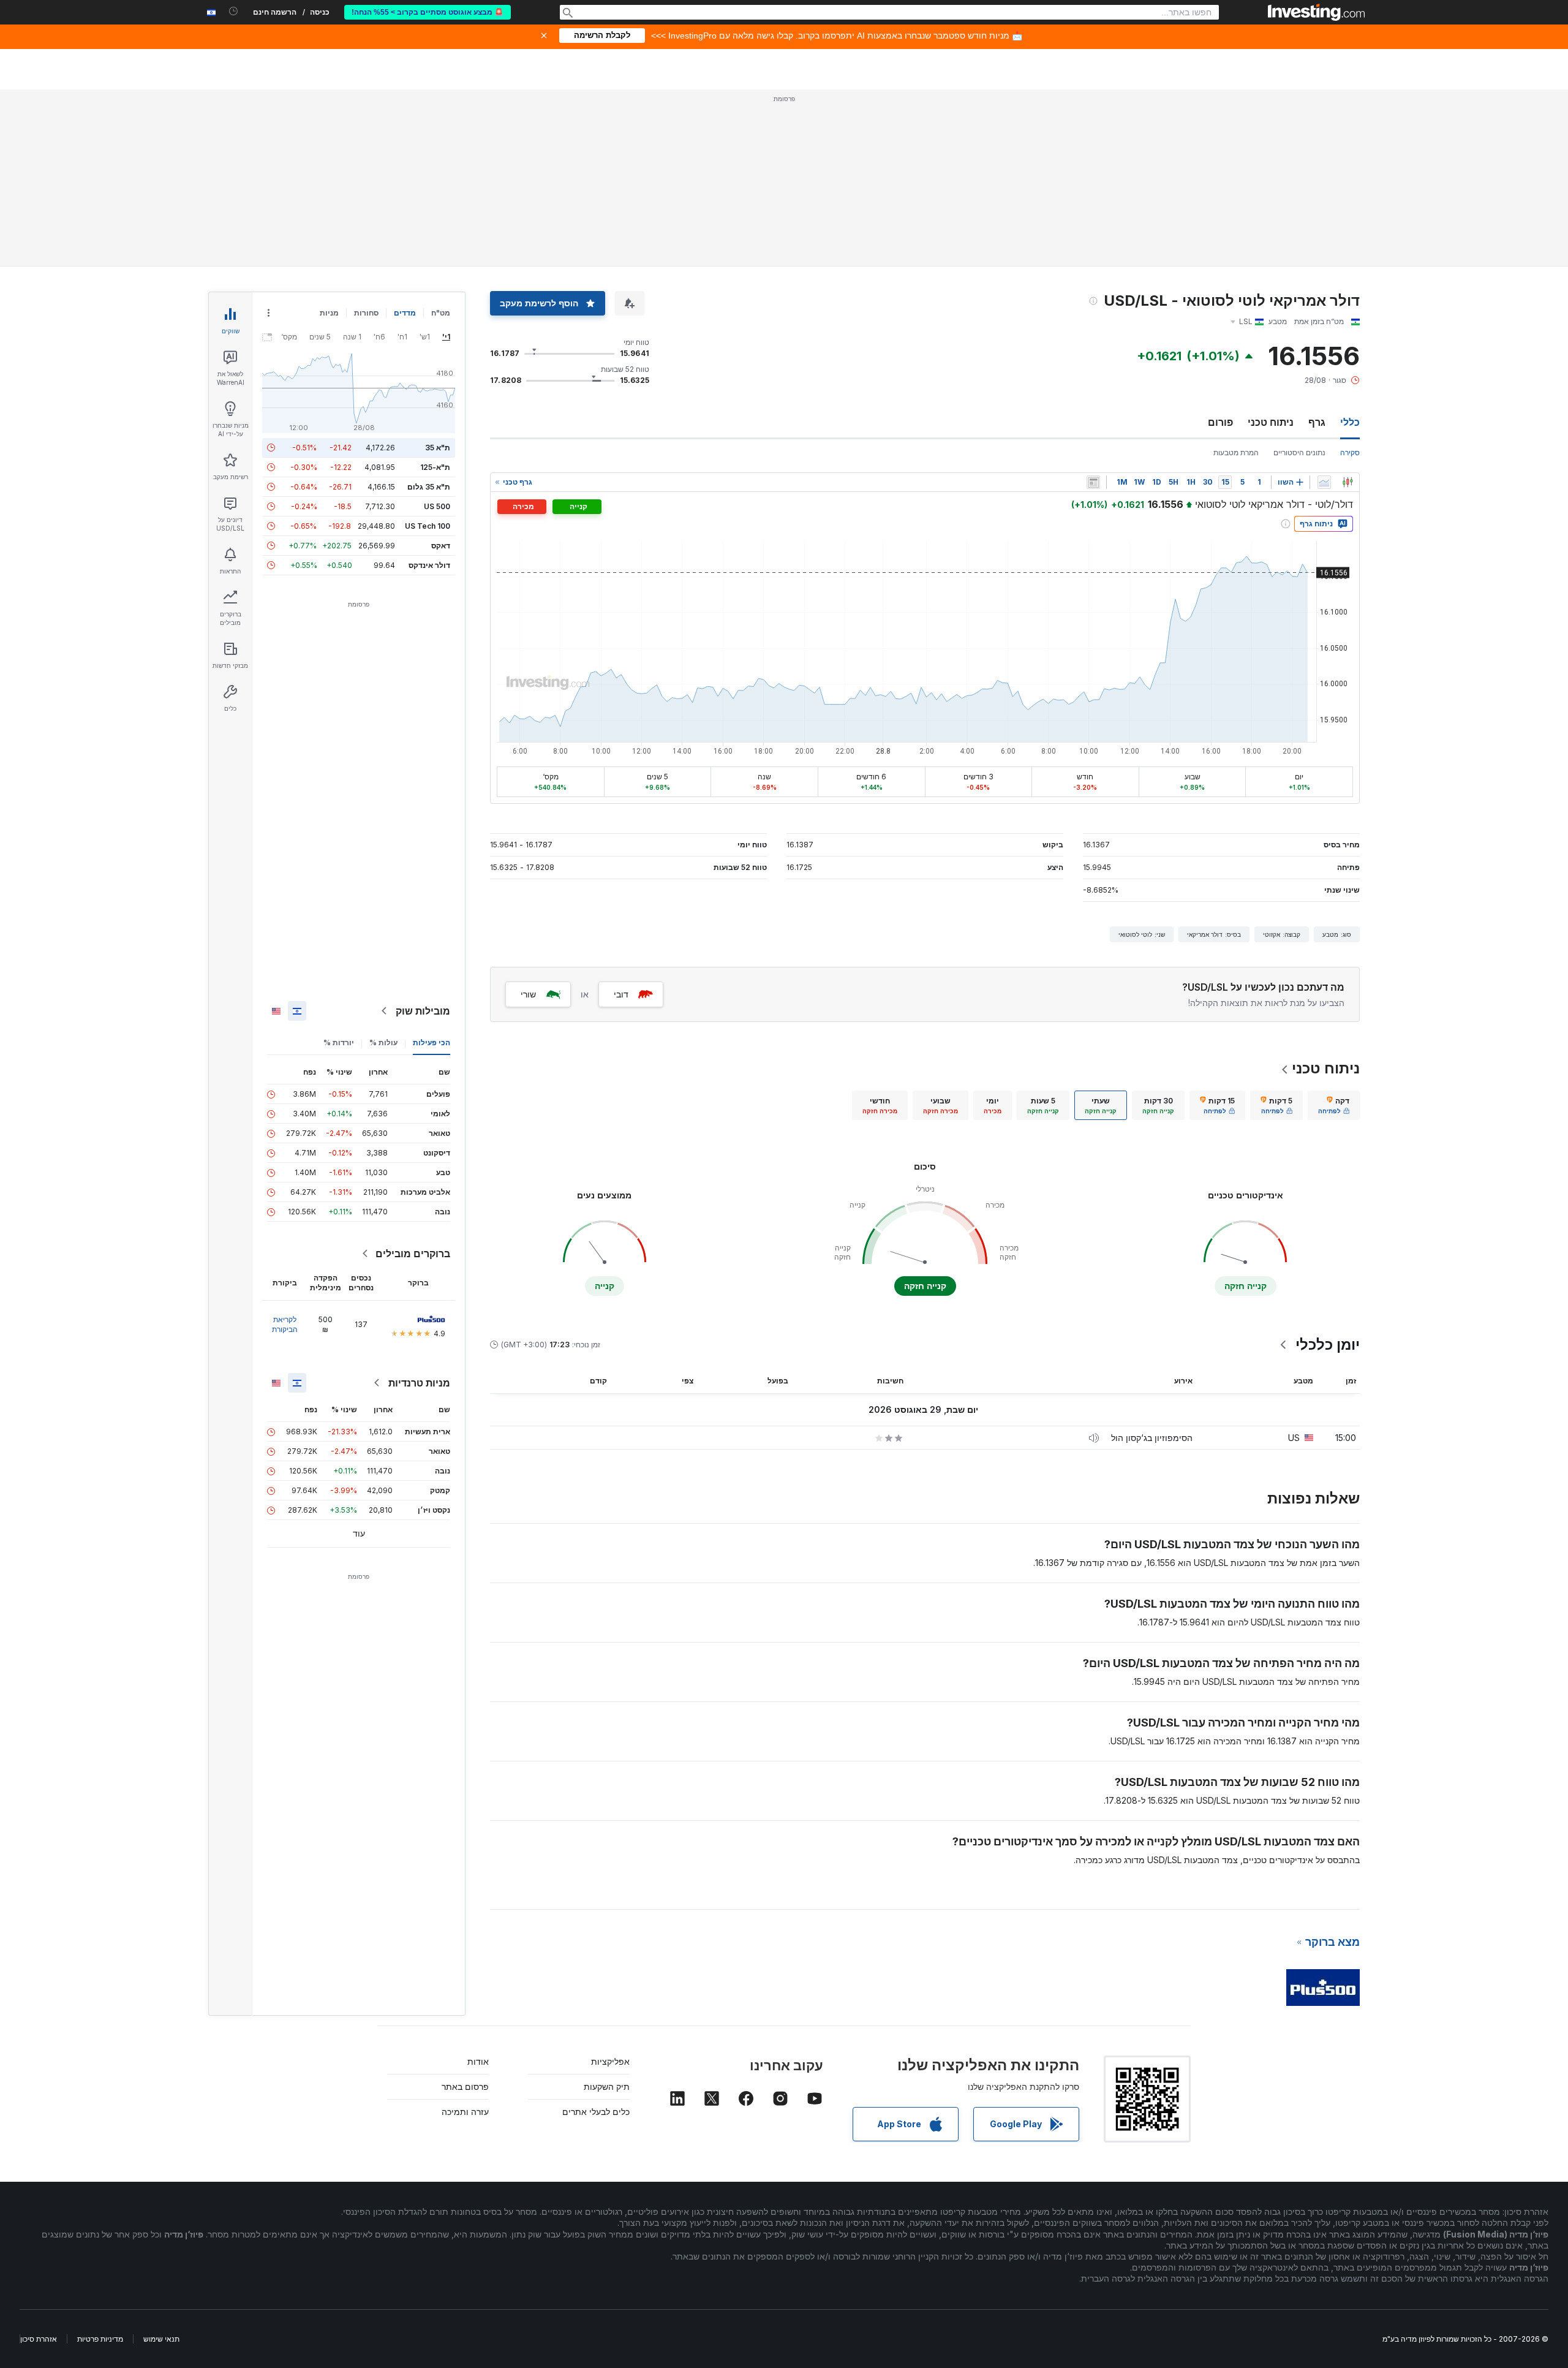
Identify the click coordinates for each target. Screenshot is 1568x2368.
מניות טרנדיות (419, 1383)
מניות (329, 313)
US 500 (437, 506)
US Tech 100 (428, 526)
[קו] (1324, 482)
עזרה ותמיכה (465, 2112)
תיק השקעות (607, 2086)
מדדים (405, 313)
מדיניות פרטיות (100, 2339)
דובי (621, 994)
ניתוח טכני (1271, 422)
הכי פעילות (432, 1042)
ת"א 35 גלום (429, 487)
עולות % (383, 1042)
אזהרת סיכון (39, 2339)
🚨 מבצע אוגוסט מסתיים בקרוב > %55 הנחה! (428, 12)
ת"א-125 (435, 467)
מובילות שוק (423, 1011)
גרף (1317, 422)
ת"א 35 (438, 448)
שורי (528, 994)
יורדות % (339, 1042)
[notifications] (234, 11)
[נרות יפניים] (1347, 482)
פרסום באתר (465, 2086)
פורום (1220, 422)
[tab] (1334, 1105)
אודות (478, 2061)
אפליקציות (610, 2061)
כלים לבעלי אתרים (596, 2112)
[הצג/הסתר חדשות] (1093, 482)
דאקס (441, 546)
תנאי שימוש (161, 2339)
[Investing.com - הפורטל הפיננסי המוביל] (1316, 12)
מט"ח (441, 313)
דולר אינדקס (429, 565)
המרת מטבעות (1236, 452)
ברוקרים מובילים (413, 1254)
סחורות (366, 313)
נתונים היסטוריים (1299, 452)
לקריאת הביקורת (285, 1324)
